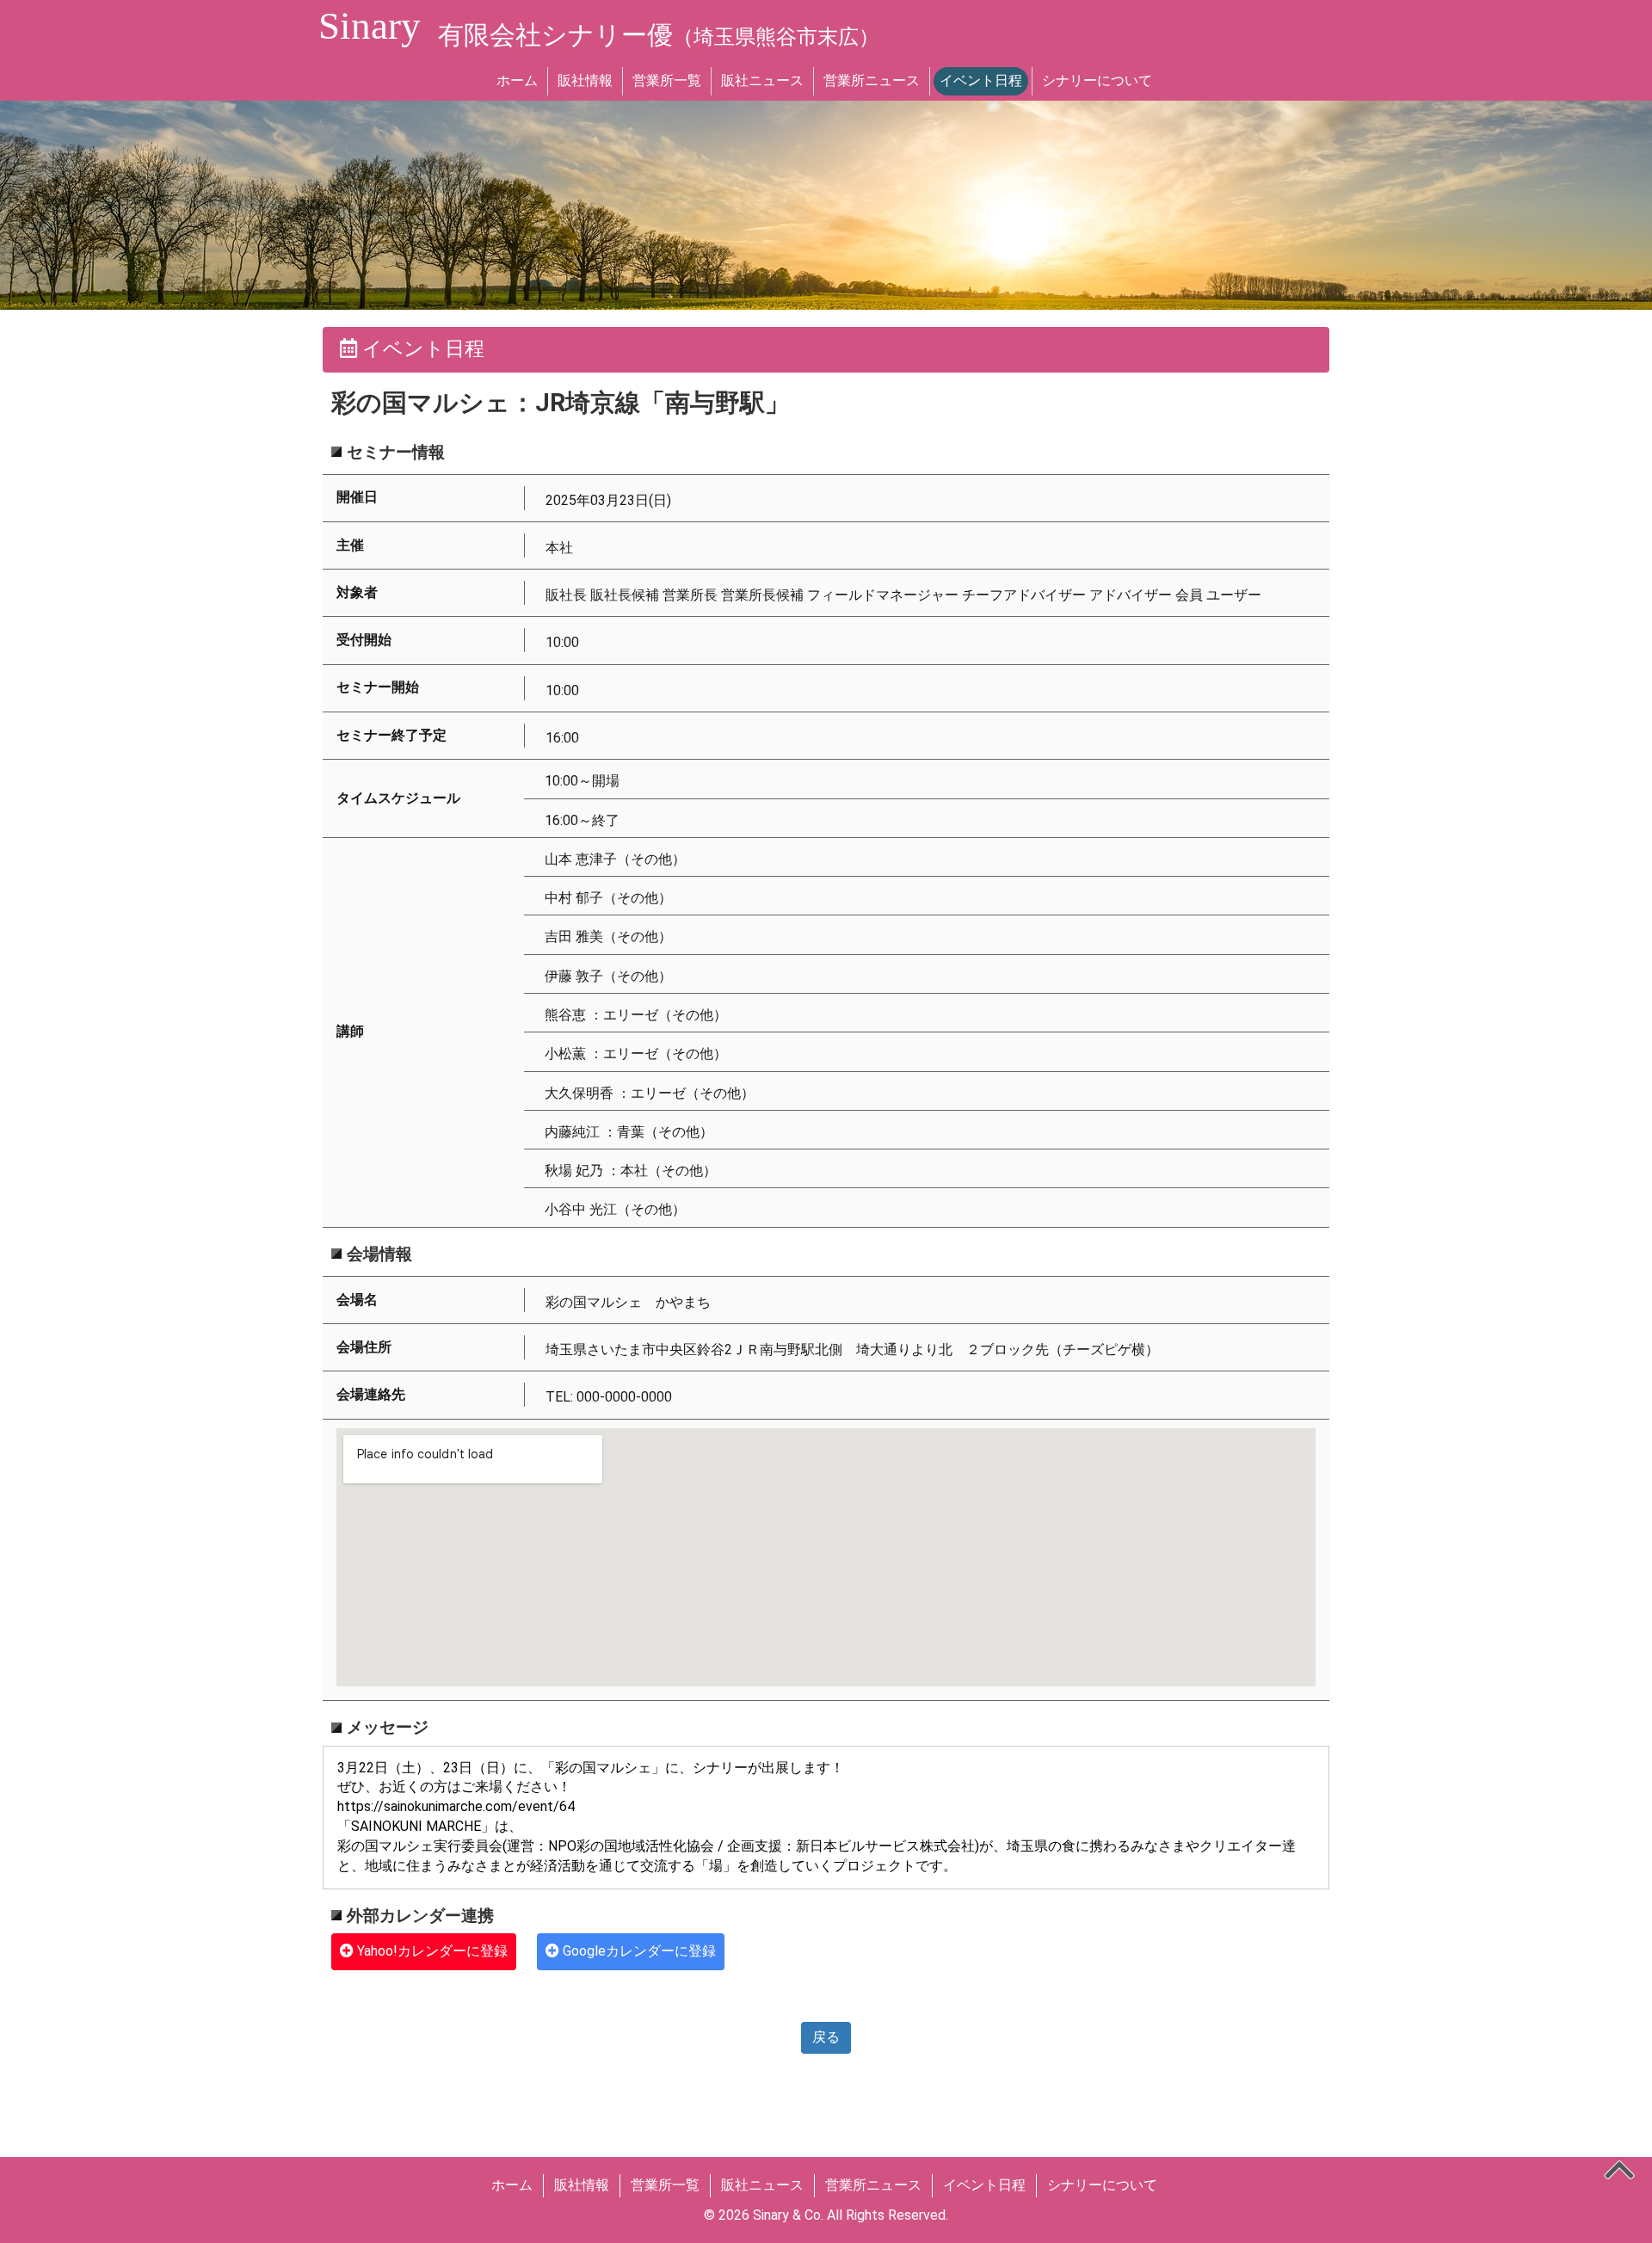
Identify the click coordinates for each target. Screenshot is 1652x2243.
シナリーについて (1097, 80)
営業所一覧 (667, 80)
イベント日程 (981, 80)
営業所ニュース (872, 80)
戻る (826, 2037)
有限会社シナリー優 (659, 35)
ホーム (517, 80)
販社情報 (585, 80)
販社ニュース (762, 80)
